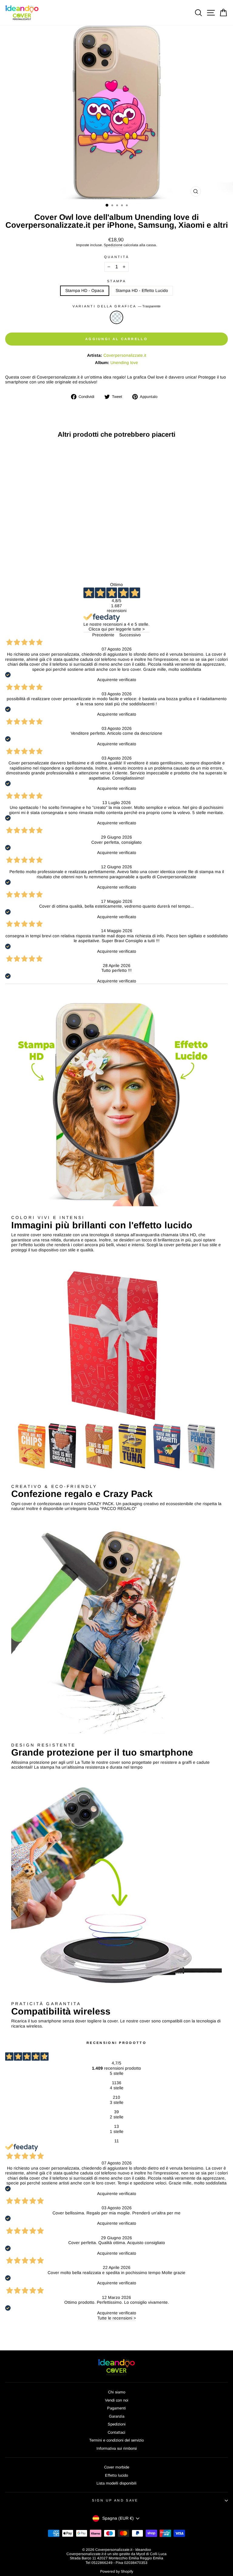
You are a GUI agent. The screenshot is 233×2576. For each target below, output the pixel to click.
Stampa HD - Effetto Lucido (142, 291)
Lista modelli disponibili (116, 2483)
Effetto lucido (116, 2475)
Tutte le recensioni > (117, 2318)
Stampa (116, 281)
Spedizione (113, 245)
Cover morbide (117, 2467)
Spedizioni (117, 2424)
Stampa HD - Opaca (85, 291)
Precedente (103, 635)
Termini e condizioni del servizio (116, 2440)
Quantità (117, 257)
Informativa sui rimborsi (117, 2448)
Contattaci (116, 2432)
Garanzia (117, 2416)
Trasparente (116, 317)
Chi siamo (117, 2392)
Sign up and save (115, 2500)
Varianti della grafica (116, 306)
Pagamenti (116, 2408)
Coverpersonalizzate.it (125, 355)
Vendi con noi (117, 2400)
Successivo (130, 635)
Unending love (124, 363)
